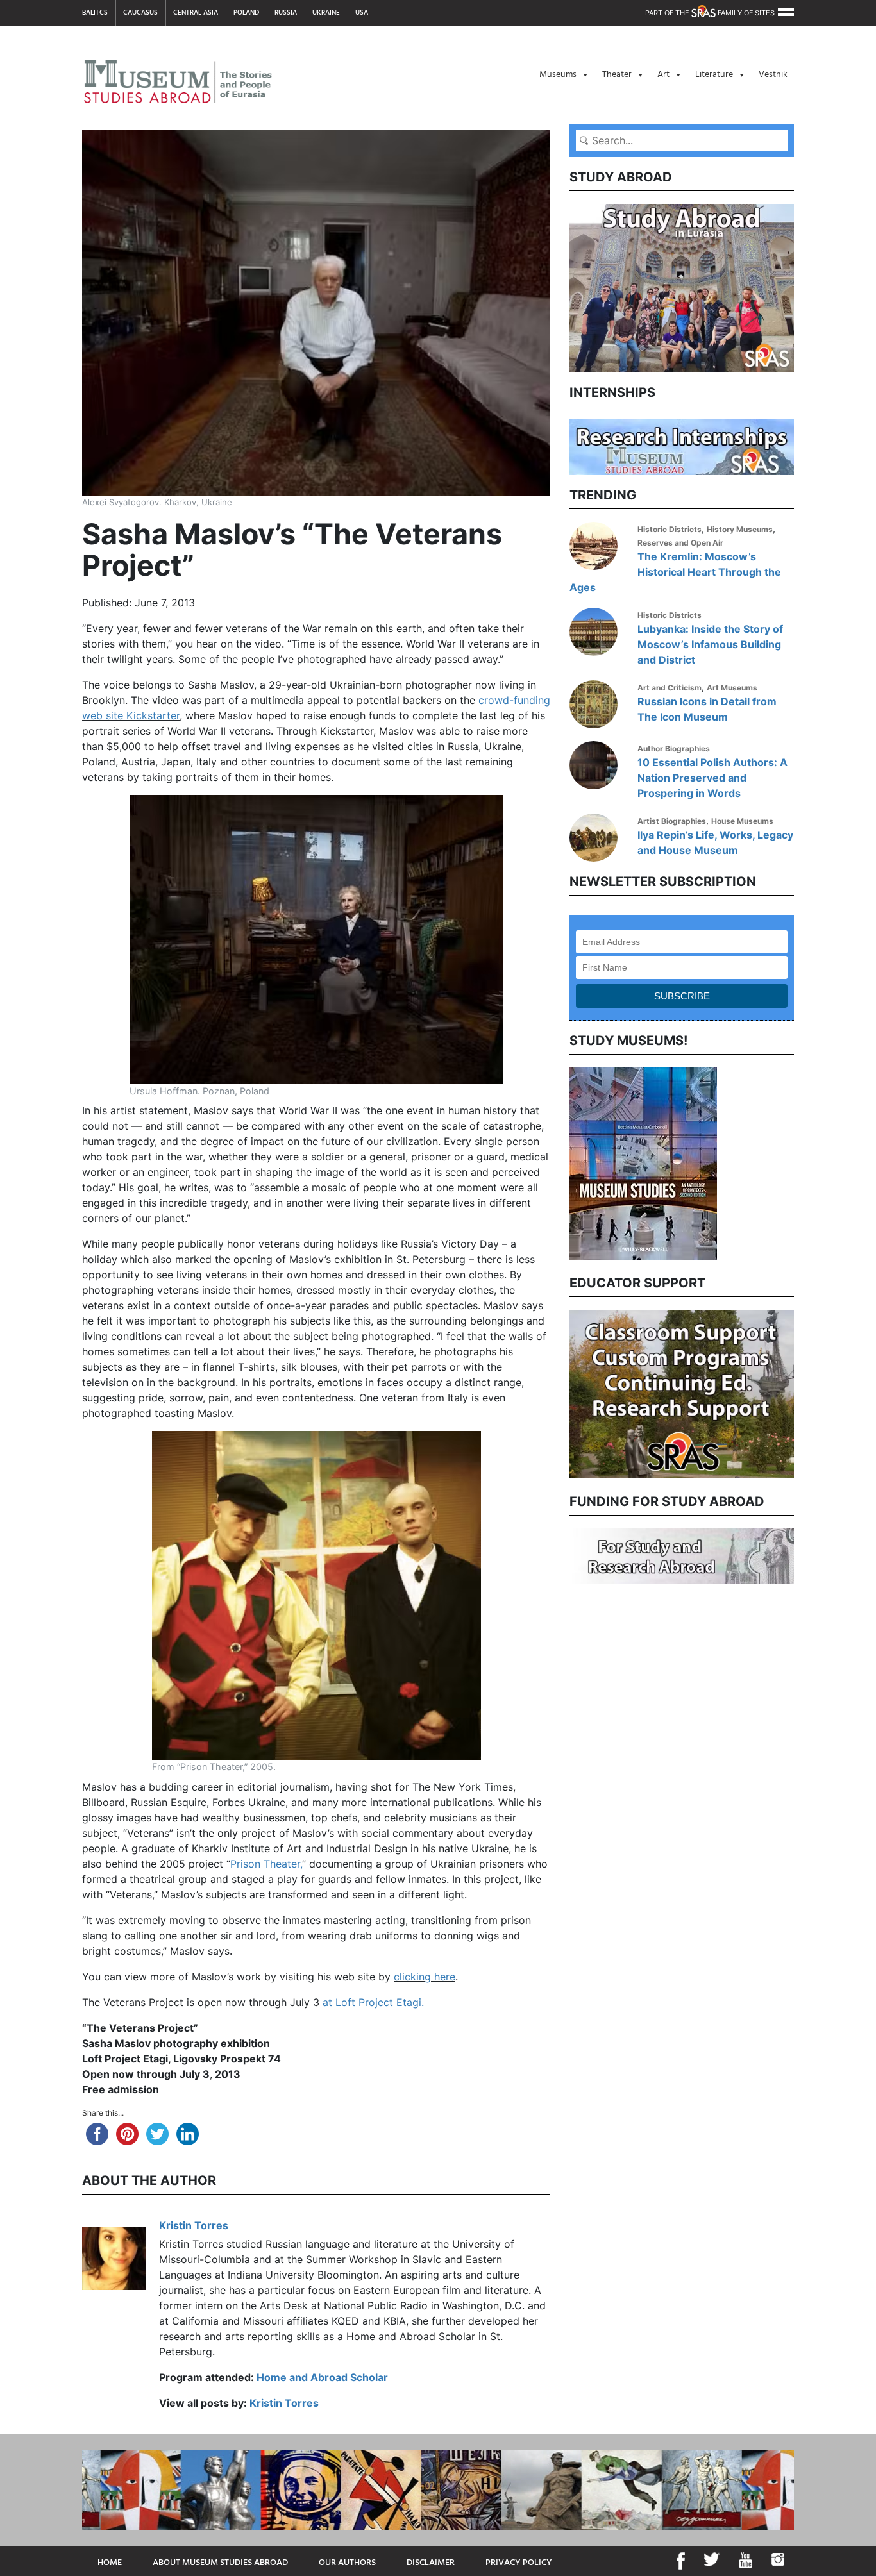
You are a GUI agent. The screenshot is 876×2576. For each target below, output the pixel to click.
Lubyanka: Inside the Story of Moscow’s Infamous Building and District (710, 644)
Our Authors (347, 2563)
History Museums (740, 529)
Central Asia (196, 13)
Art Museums (732, 688)
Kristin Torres (194, 2225)
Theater (617, 75)
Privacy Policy (519, 2563)
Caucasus (140, 13)
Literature (714, 75)
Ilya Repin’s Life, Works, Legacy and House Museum (715, 842)
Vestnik (773, 75)
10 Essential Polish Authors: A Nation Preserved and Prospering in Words (712, 778)
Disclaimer (431, 2563)
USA (362, 13)
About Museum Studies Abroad (220, 2563)
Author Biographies (674, 749)
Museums (558, 75)
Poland (246, 13)
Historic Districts (670, 529)
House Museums (742, 821)
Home (110, 2563)
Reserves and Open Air (680, 543)
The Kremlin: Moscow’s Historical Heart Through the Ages (675, 572)
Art (663, 75)
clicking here (425, 1977)
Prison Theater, (266, 1864)
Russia (286, 13)
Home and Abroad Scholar (322, 2377)
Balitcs (95, 13)
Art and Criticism (670, 688)
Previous (560, 1162)
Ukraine (326, 13)
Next (804, 1162)
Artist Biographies (672, 821)
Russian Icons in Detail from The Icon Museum (707, 709)
